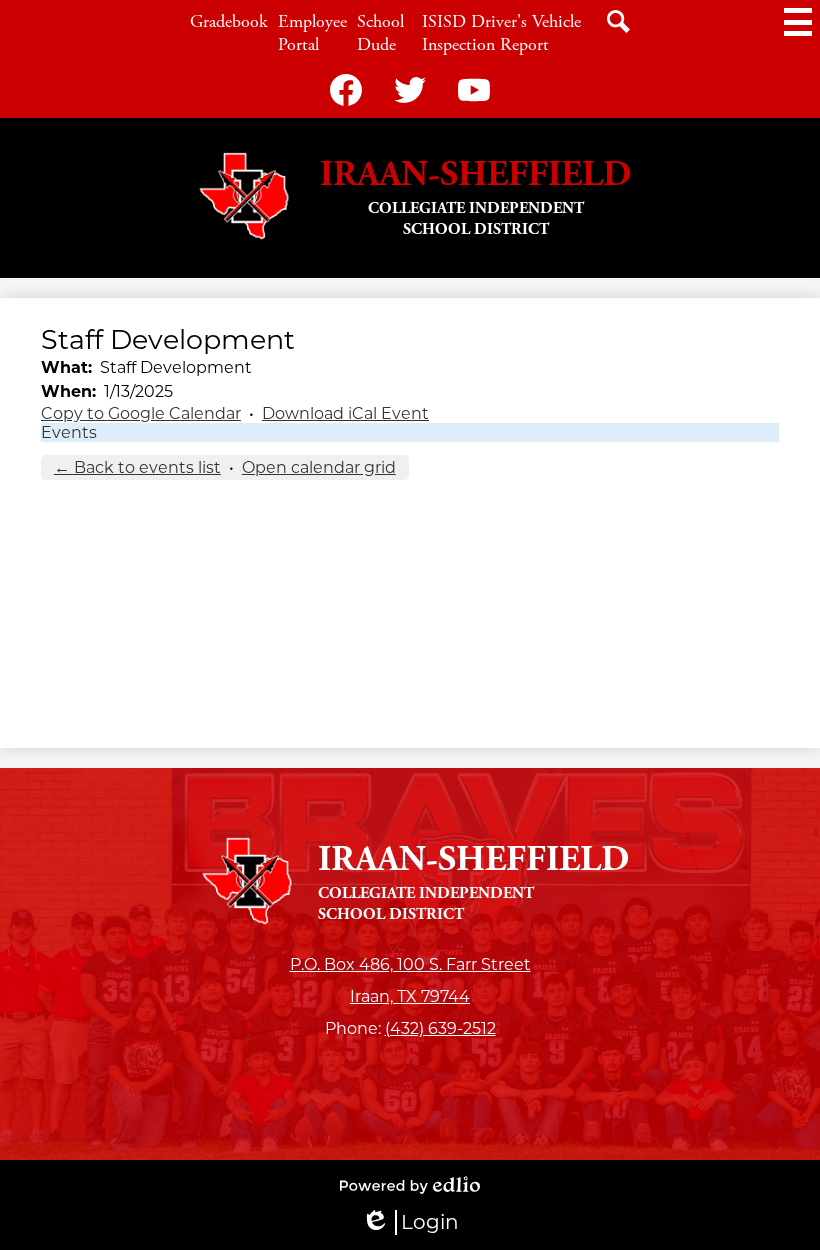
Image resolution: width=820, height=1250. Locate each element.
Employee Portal (312, 33)
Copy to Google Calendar (141, 413)
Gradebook (229, 21)
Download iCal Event (345, 413)
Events (69, 432)
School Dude (380, 33)
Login (410, 1222)
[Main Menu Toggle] (798, 22)
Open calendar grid (319, 467)
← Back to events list (137, 467)
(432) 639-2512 (440, 1028)
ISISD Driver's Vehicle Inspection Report (501, 33)
